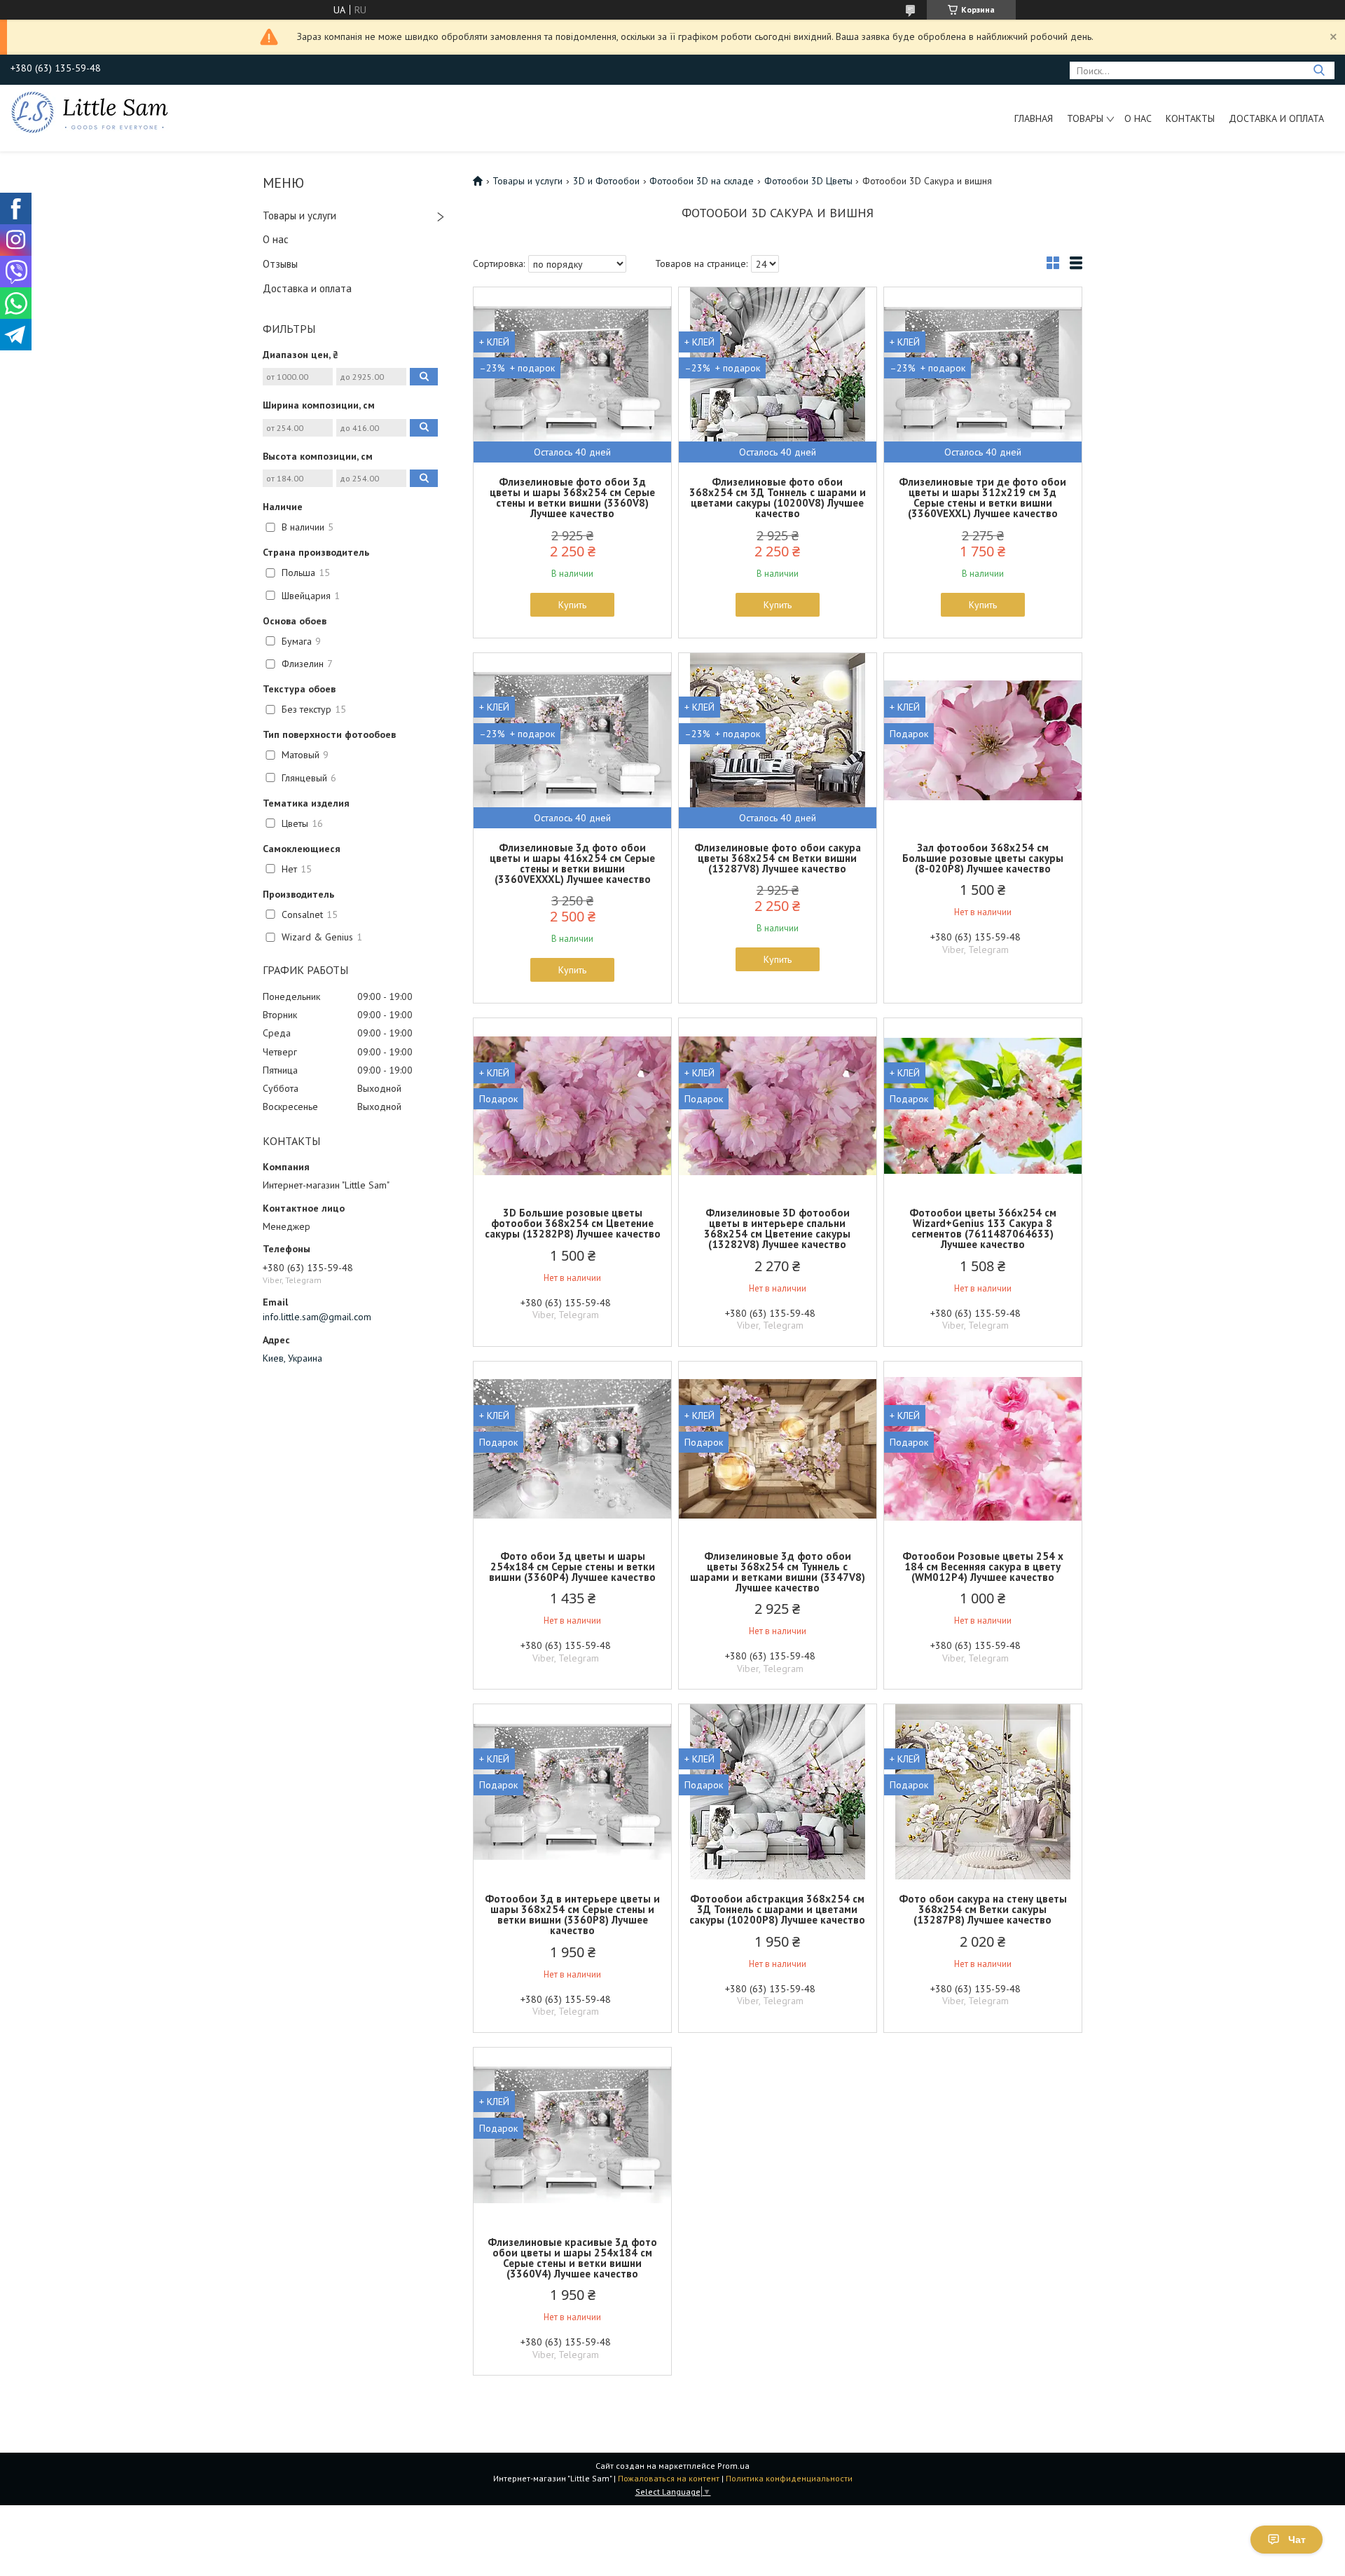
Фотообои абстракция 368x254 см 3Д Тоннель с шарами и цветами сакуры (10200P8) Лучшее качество (777, 1909)
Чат (1297, 2540)
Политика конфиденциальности (789, 2478)
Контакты (1190, 118)
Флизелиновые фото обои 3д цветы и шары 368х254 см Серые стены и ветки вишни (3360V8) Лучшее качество (572, 498)
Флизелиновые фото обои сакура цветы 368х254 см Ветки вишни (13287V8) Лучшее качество (778, 858)
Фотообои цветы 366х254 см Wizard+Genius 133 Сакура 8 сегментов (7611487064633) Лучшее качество (983, 1228)
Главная (1034, 118)
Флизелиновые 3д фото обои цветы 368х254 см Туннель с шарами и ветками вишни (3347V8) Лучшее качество (778, 1572)
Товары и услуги (299, 215)
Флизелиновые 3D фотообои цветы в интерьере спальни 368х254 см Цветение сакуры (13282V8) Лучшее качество (777, 1228)
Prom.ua (733, 2466)
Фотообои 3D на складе (702, 181)
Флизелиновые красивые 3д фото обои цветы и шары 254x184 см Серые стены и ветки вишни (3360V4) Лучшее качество (572, 2258)
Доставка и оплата (1276, 118)
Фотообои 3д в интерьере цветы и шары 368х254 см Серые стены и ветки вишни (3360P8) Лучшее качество (572, 1914)
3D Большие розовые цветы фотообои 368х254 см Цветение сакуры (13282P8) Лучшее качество (573, 1223)
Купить (572, 605)
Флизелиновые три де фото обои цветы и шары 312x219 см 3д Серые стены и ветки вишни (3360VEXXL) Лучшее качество (982, 498)
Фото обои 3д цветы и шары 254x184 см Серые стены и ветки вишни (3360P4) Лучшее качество (572, 1567)
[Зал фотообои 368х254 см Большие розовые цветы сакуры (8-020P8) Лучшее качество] (983, 741)
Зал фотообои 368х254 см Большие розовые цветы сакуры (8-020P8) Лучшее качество (983, 858)
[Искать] (1319, 70)
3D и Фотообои (606, 181)
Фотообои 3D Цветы (808, 181)
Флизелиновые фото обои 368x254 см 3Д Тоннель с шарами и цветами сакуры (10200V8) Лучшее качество (778, 498)
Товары (1085, 118)
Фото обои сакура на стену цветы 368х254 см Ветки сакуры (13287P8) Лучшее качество (983, 1909)
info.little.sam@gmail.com (317, 1317)
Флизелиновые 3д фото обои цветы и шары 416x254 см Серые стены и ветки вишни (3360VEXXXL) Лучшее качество (572, 863)
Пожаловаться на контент (669, 2478)
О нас (1138, 118)
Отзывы (280, 264)
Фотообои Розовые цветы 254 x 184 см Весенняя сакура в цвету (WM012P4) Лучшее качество (983, 1567)
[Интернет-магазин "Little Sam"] (90, 111)
